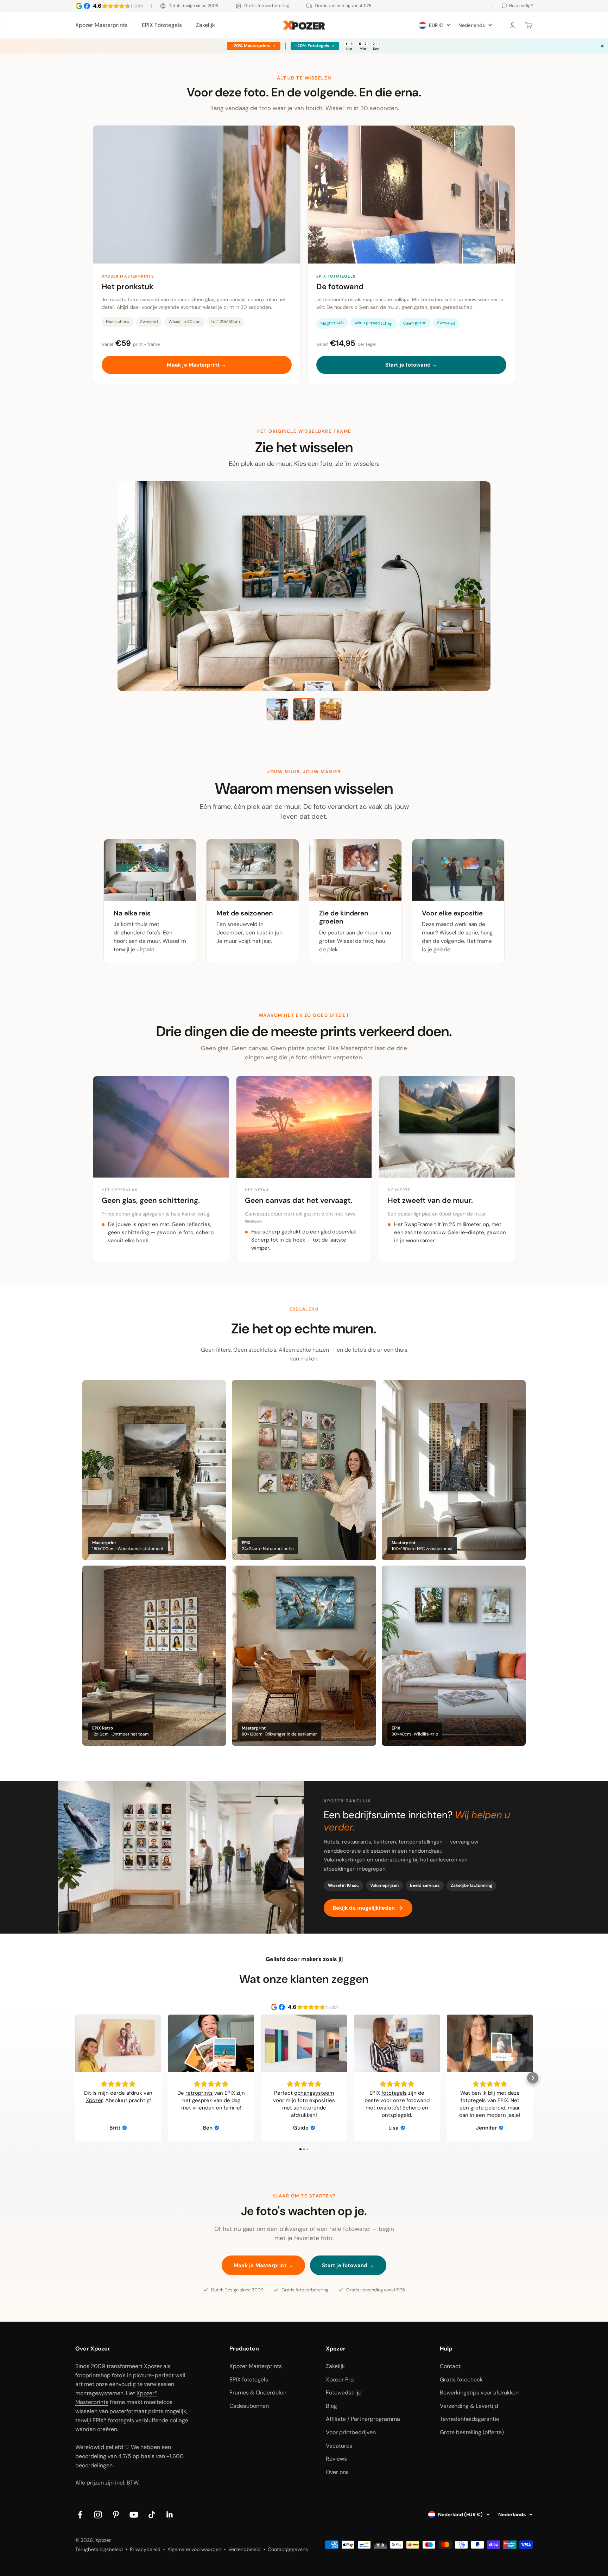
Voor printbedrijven (351, 2432)
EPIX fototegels (249, 2380)
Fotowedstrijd (344, 2393)
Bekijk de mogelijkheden (364, 1908)
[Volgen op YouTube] (134, 2515)
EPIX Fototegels (162, 25)
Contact (450, 2366)
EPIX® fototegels (113, 2420)
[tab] (277, 709)
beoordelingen (94, 2465)
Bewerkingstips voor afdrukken (479, 2393)
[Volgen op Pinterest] (116, 2515)
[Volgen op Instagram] (98, 2515)
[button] (75, 2078)
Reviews (336, 2459)
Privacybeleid (145, 2549)
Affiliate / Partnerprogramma (363, 2419)
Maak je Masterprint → (197, 365)
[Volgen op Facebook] (80, 2515)
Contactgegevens (288, 2549)
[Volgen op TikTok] (152, 2515)
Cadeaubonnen (249, 2406)
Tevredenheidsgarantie (470, 2419)
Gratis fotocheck (461, 2380)
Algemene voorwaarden (194, 2549)
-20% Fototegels (312, 46)
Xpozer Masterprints (102, 25)
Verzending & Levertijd (469, 2406)
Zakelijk (205, 25)
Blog (331, 2406)
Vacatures (339, 2446)
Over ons (337, 2472)
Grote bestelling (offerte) (472, 2432)
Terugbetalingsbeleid (99, 2549)
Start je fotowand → (411, 365)
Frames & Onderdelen (258, 2393)
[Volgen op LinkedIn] (170, 2515)
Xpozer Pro (340, 2380)
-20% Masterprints (250, 46)
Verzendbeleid (245, 2549)
